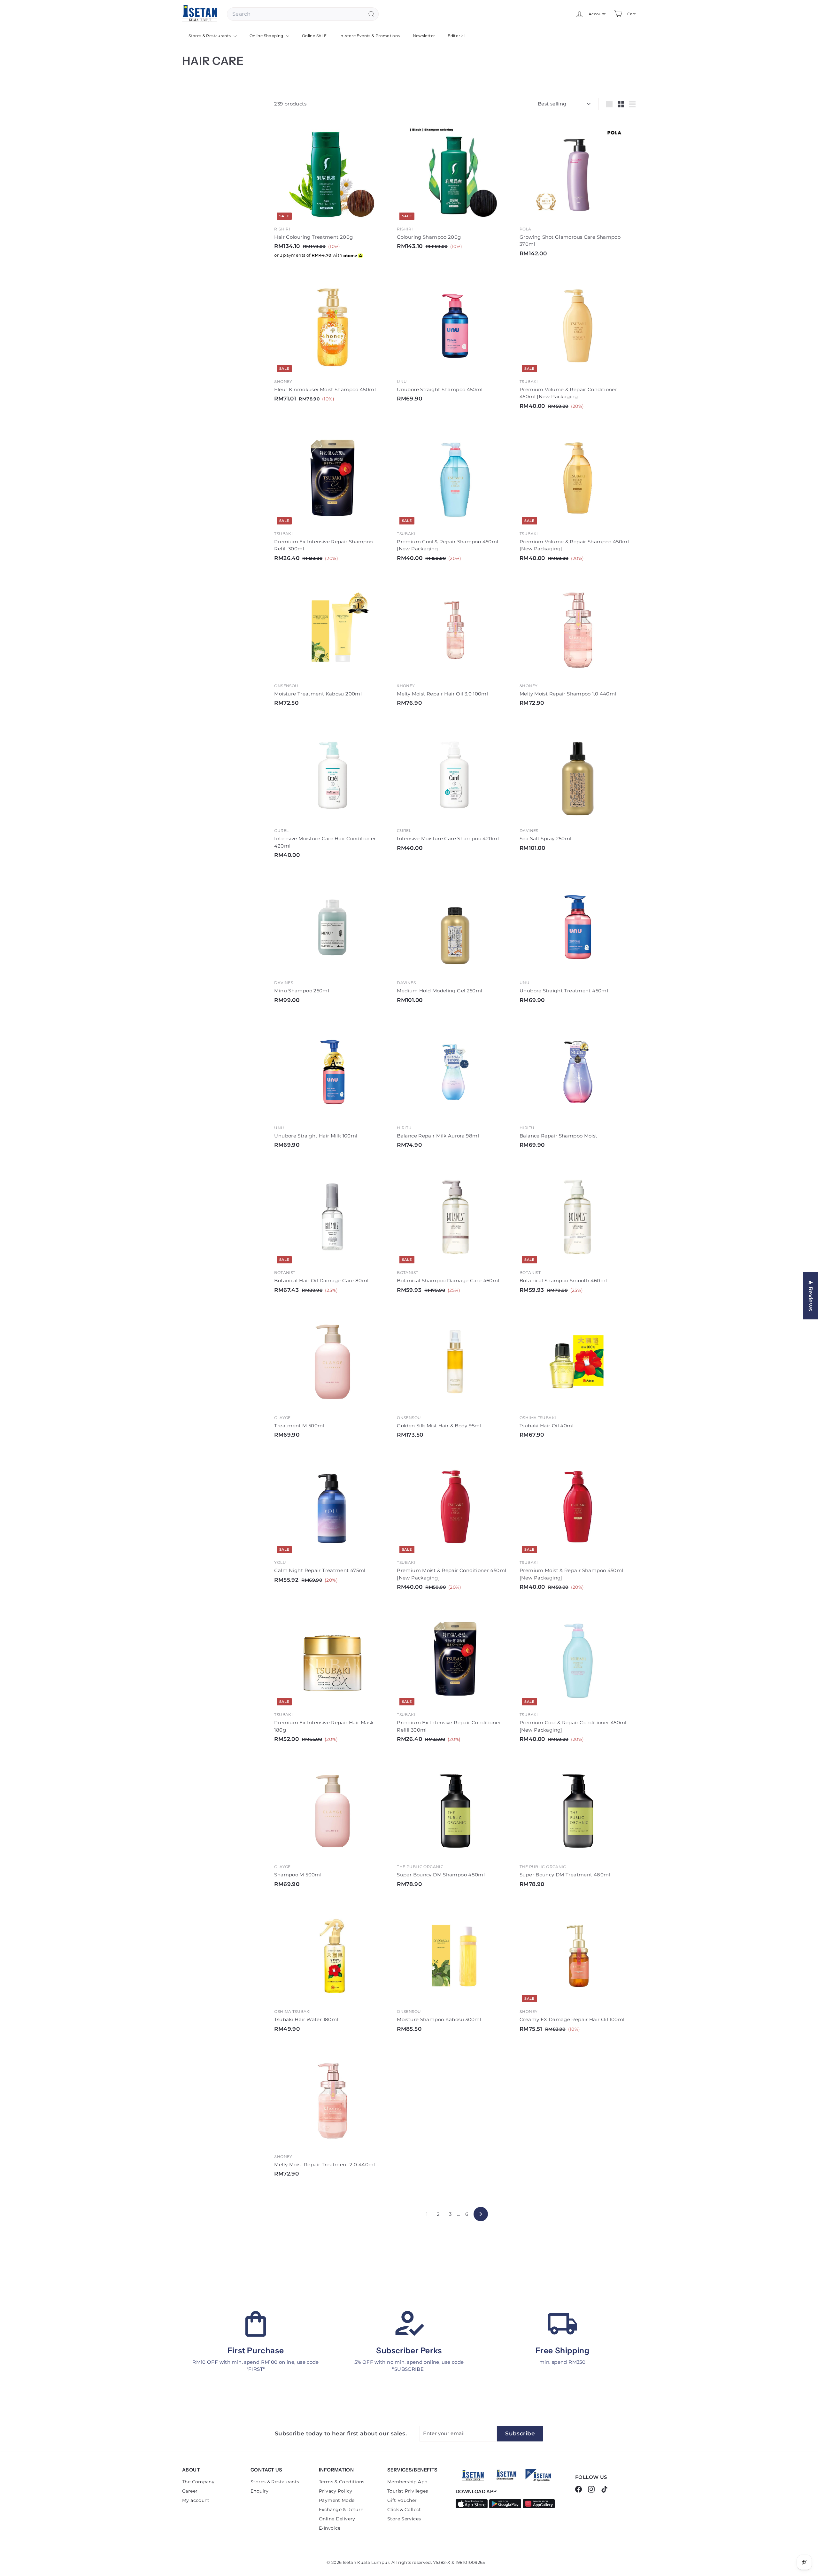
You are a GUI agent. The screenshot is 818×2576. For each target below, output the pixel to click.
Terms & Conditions (342, 2482)
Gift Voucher (402, 2500)
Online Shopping (267, 36)
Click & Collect (404, 2510)
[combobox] (303, 14)
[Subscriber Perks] (409, 2324)
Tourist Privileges (408, 2491)
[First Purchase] (256, 2324)
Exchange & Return (341, 2510)
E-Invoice (330, 2528)
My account (196, 2500)
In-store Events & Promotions (370, 36)
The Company (198, 2482)
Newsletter (424, 36)
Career (190, 2491)
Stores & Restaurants (210, 36)
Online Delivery (337, 2519)
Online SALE (314, 36)
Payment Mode (337, 2500)
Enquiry (260, 2491)
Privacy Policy (336, 2491)
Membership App (407, 2482)
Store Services (404, 2519)
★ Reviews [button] (811, 1296)
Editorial (456, 36)
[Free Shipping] (562, 2324)
